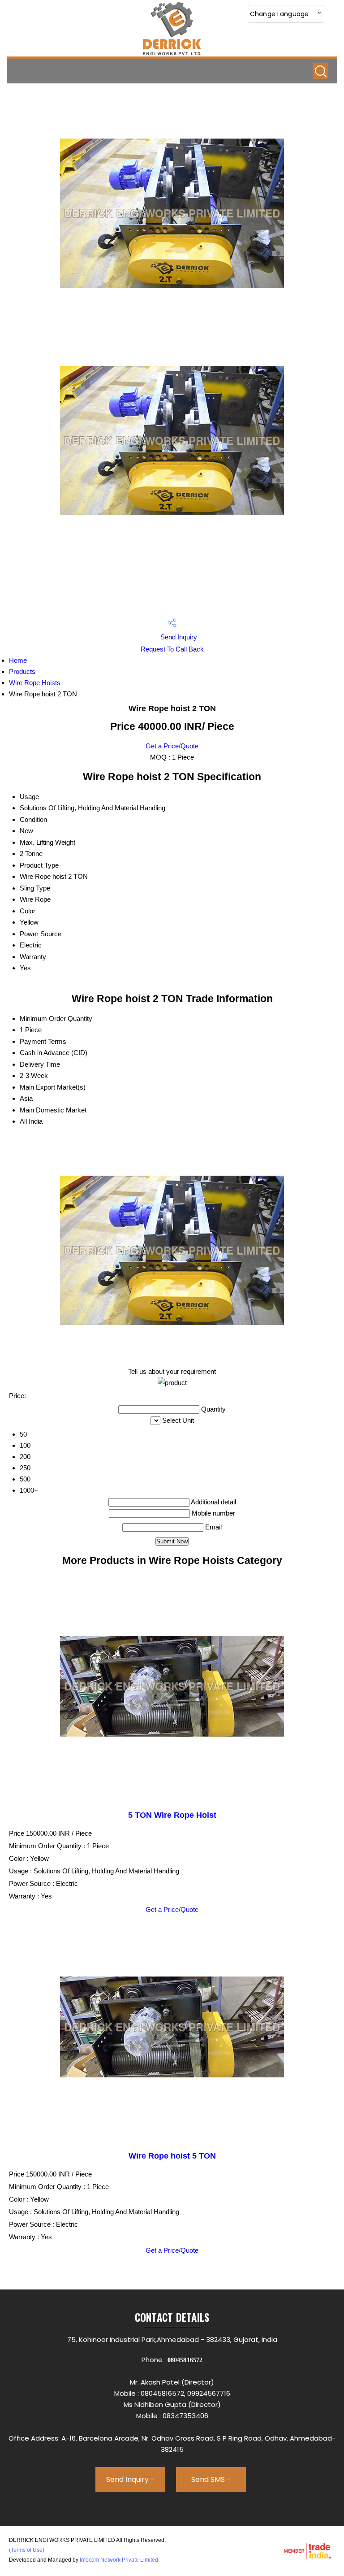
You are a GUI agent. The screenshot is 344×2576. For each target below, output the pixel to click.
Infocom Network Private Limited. (120, 2560)
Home (18, 660)
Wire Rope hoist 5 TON (172, 2156)
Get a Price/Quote (172, 746)
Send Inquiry (178, 637)
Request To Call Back (172, 649)
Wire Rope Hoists (35, 683)
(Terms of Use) (27, 2550)
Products (22, 671)
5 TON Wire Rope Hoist (172, 1815)
